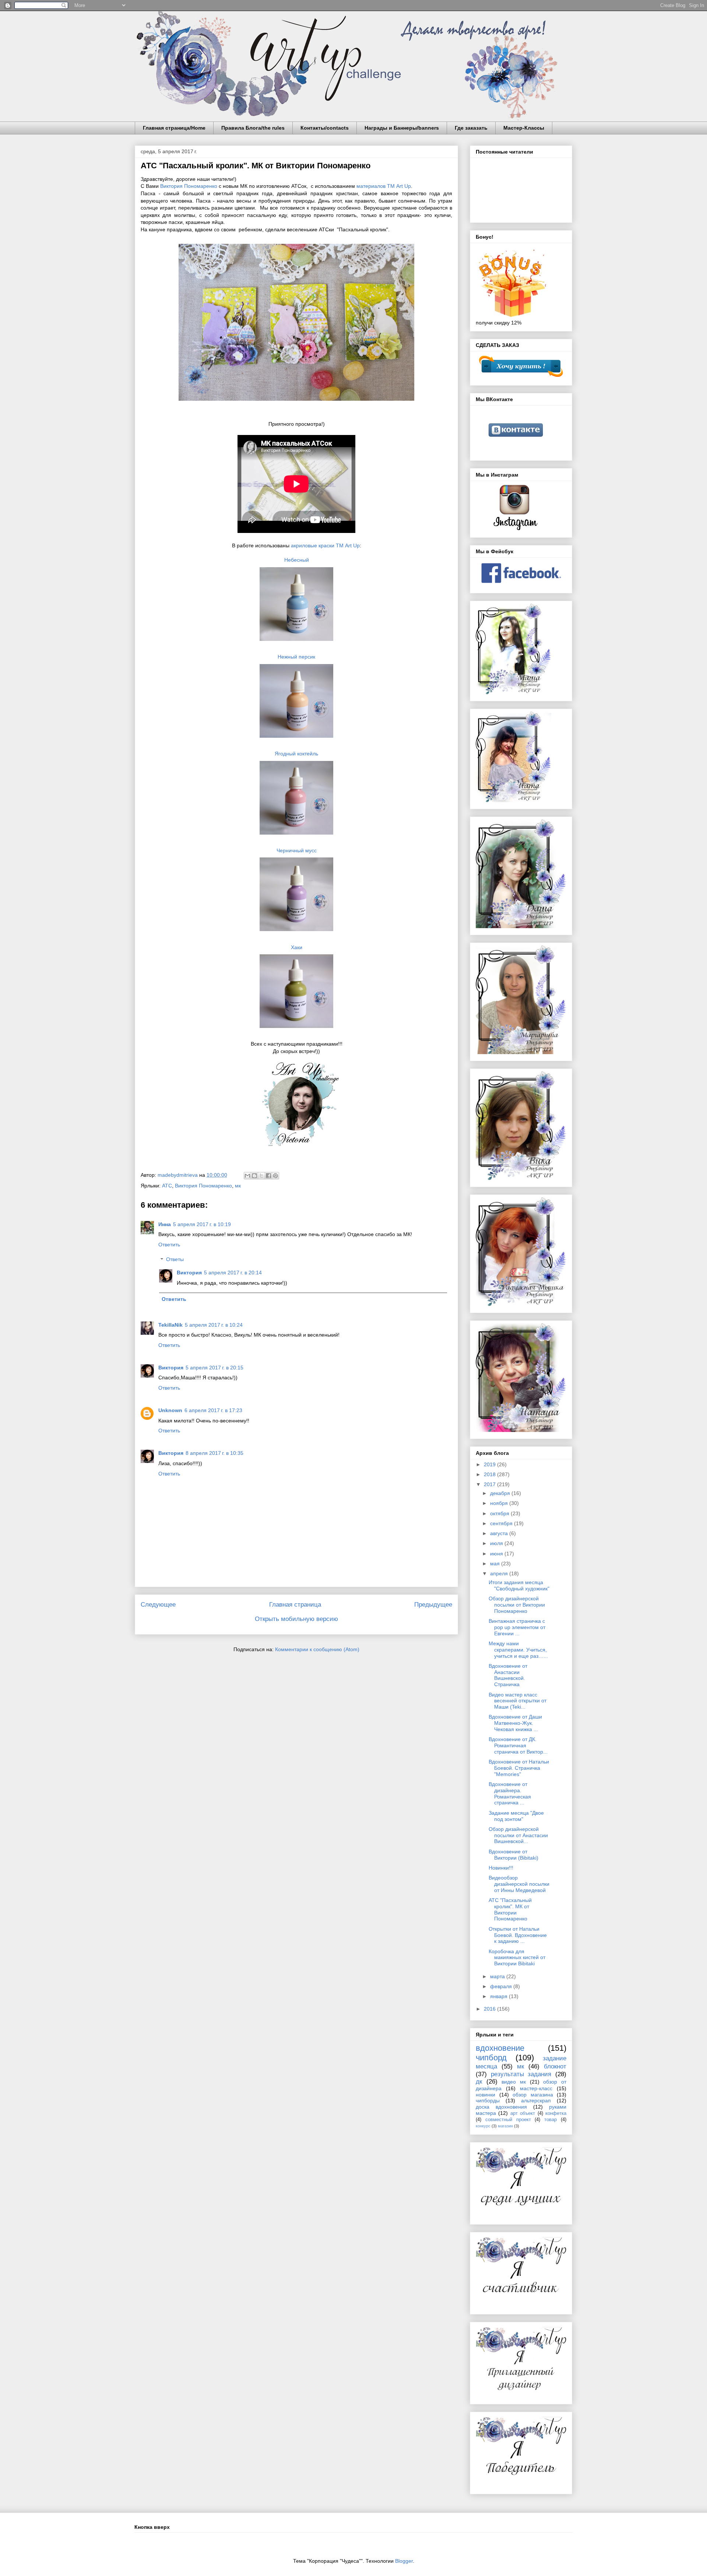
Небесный (297, 560)
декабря (501, 1493)
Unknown (170, 1410)
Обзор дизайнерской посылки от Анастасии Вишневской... (518, 1835)
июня (497, 1554)
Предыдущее (433, 1605)
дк (479, 2082)
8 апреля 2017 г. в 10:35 (214, 1453)
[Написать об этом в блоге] (254, 1176)
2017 (490, 1484)
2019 (490, 1464)
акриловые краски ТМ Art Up (325, 545)
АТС (167, 1186)
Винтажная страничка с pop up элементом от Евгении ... (517, 1627)
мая (496, 1564)
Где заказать (471, 128)
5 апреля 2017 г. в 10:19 (202, 1224)
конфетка (556, 2113)
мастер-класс (536, 2088)
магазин (505, 2126)
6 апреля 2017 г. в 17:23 (213, 1410)
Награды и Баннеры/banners (402, 128)
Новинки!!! (501, 1868)
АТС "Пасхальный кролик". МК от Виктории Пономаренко (510, 1909)
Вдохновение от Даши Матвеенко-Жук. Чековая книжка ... (515, 1723)
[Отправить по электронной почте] (247, 1176)
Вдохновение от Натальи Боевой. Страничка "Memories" (519, 1768)
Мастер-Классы (524, 128)
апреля (500, 1573)
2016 (490, 2009)
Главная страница (295, 1605)
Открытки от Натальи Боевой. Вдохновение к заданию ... (518, 1935)
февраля (502, 1986)
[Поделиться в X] (261, 1176)
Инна (165, 1224)
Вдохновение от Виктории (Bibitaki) (513, 1855)
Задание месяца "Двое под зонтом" (516, 1816)
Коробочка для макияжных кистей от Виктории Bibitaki (517, 1958)
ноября (500, 1503)
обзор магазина (533, 2095)
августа (500, 1533)
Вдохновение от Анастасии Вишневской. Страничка (508, 1675)
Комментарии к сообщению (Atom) (317, 1649)
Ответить (169, 1245)
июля (497, 1543)
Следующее (158, 1605)
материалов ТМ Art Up (384, 186)
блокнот (555, 2066)
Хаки (297, 947)
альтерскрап (536, 2101)
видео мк (514, 2082)
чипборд (491, 2058)
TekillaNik (170, 1325)
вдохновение (500, 2048)
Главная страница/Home (174, 128)
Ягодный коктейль (296, 754)
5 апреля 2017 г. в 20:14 (233, 1273)
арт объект (523, 2113)
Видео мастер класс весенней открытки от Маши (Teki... (518, 1701)
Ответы (175, 1260)
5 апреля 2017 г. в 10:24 (214, 1325)
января (500, 1996)
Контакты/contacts (325, 128)
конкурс (483, 2126)
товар (551, 2120)
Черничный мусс (297, 850)
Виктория (189, 1273)
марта (498, 1976)
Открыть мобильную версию (296, 1619)
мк (238, 1186)
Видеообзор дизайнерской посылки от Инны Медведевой (519, 1884)
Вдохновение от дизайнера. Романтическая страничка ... (510, 1793)
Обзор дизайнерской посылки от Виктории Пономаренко (517, 1605)
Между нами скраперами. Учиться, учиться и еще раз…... (518, 1650)
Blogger (404, 2561)
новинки (486, 2095)
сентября (502, 1523)
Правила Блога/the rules (253, 128)
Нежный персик (296, 657)
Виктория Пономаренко (189, 186)
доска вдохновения (501, 2107)
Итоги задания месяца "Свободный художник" (519, 1585)
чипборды (488, 2101)
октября (500, 1513)
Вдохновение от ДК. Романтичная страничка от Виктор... (518, 1745)
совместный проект (508, 2120)
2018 (490, 1474)
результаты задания (521, 2074)
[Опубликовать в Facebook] (268, 1176)
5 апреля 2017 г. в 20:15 (214, 1368)
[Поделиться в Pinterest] (275, 1176)
